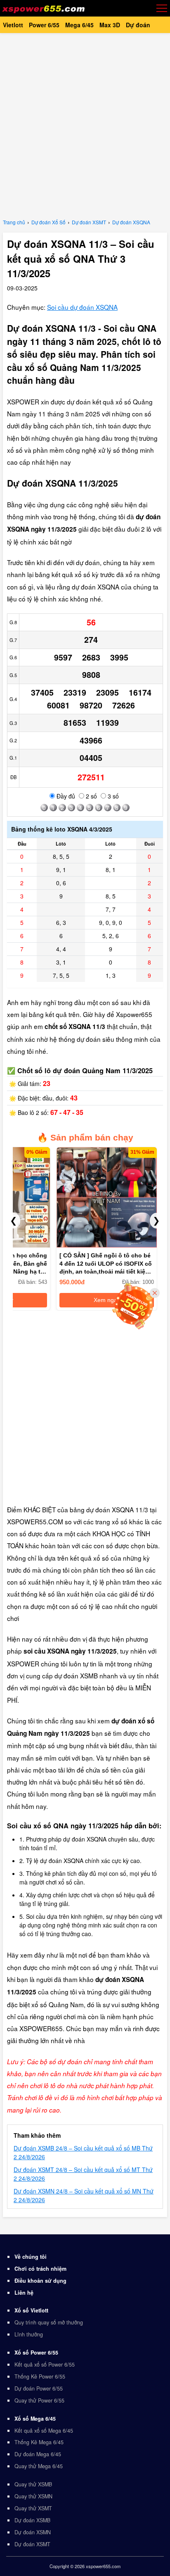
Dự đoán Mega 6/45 (38, 2454)
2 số (91, 796)
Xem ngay (107, 1300)
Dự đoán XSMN (33, 2532)
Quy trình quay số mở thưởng (49, 2322)
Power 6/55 (44, 25)
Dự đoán (138, 25)
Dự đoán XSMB (32, 2520)
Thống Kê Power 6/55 (40, 2376)
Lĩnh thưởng (29, 2334)
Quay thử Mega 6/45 (39, 2466)
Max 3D (110, 25)
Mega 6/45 (79, 25)
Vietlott (13, 25)
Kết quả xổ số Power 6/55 (45, 2365)
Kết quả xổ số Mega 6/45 (44, 2431)
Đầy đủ (65, 796)
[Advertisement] (85, 124)
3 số (112, 796)
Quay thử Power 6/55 (39, 2400)
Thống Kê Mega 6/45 (39, 2442)
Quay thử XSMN (33, 2496)
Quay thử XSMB (33, 2484)
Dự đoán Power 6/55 (39, 2388)
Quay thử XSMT (33, 2508)
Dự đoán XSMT (32, 2544)
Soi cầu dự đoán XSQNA (82, 307)
